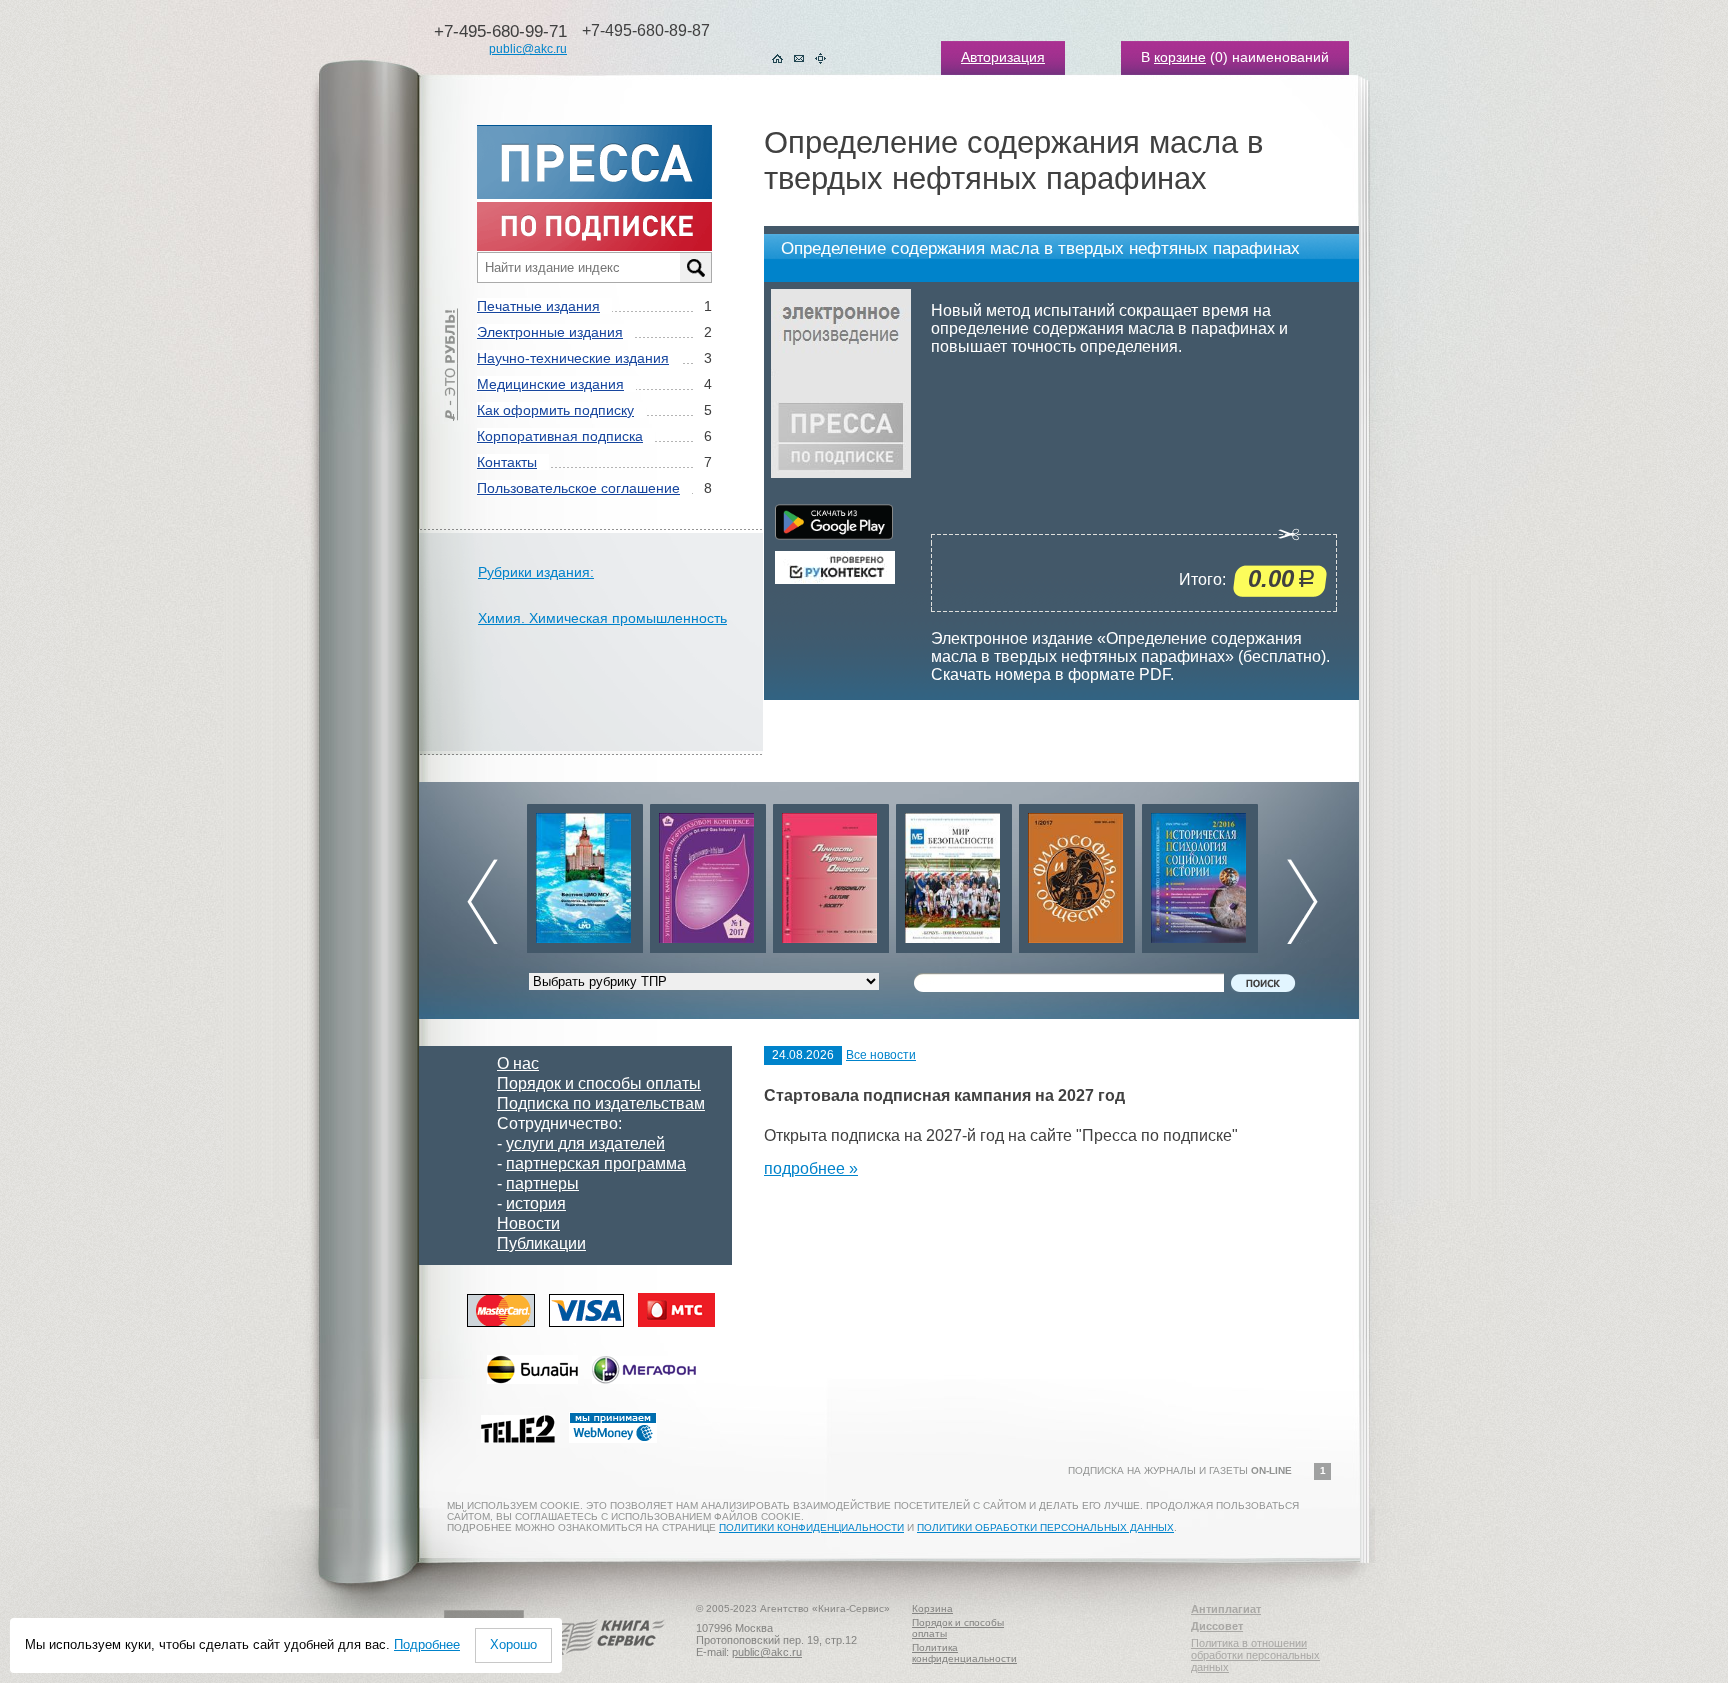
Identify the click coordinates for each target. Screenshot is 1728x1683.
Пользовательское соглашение (578, 488)
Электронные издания (550, 332)
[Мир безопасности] (928, 873)
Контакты (507, 462)
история (536, 1203)
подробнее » (811, 1168)
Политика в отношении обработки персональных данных (1255, 1655)
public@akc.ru (528, 49)
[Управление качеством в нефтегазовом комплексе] (682, 873)
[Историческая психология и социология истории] (1174, 873)
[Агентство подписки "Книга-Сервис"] (604, 1662)
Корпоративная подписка (560, 436)
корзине (1180, 57)
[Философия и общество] (1051, 873)
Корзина (932, 1608)
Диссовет (1217, 1626)
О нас (518, 1063)
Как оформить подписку (555, 410)
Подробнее (427, 1644)
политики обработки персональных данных (1045, 1527)
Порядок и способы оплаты (599, 1083)
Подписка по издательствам (601, 1103)
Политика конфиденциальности (964, 1653)
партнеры (542, 1183)
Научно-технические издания (573, 358)
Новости (528, 1223)
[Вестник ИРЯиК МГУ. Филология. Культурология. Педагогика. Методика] (559, 873)
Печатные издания (538, 306)
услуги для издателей (585, 1143)
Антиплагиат (1226, 1609)
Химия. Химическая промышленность (602, 618)
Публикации (541, 1243)
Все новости (881, 1055)
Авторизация (1003, 57)
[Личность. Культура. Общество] (805, 873)
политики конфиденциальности (811, 1527)
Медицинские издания (550, 384)
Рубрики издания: (536, 572)
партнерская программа (596, 1163)
